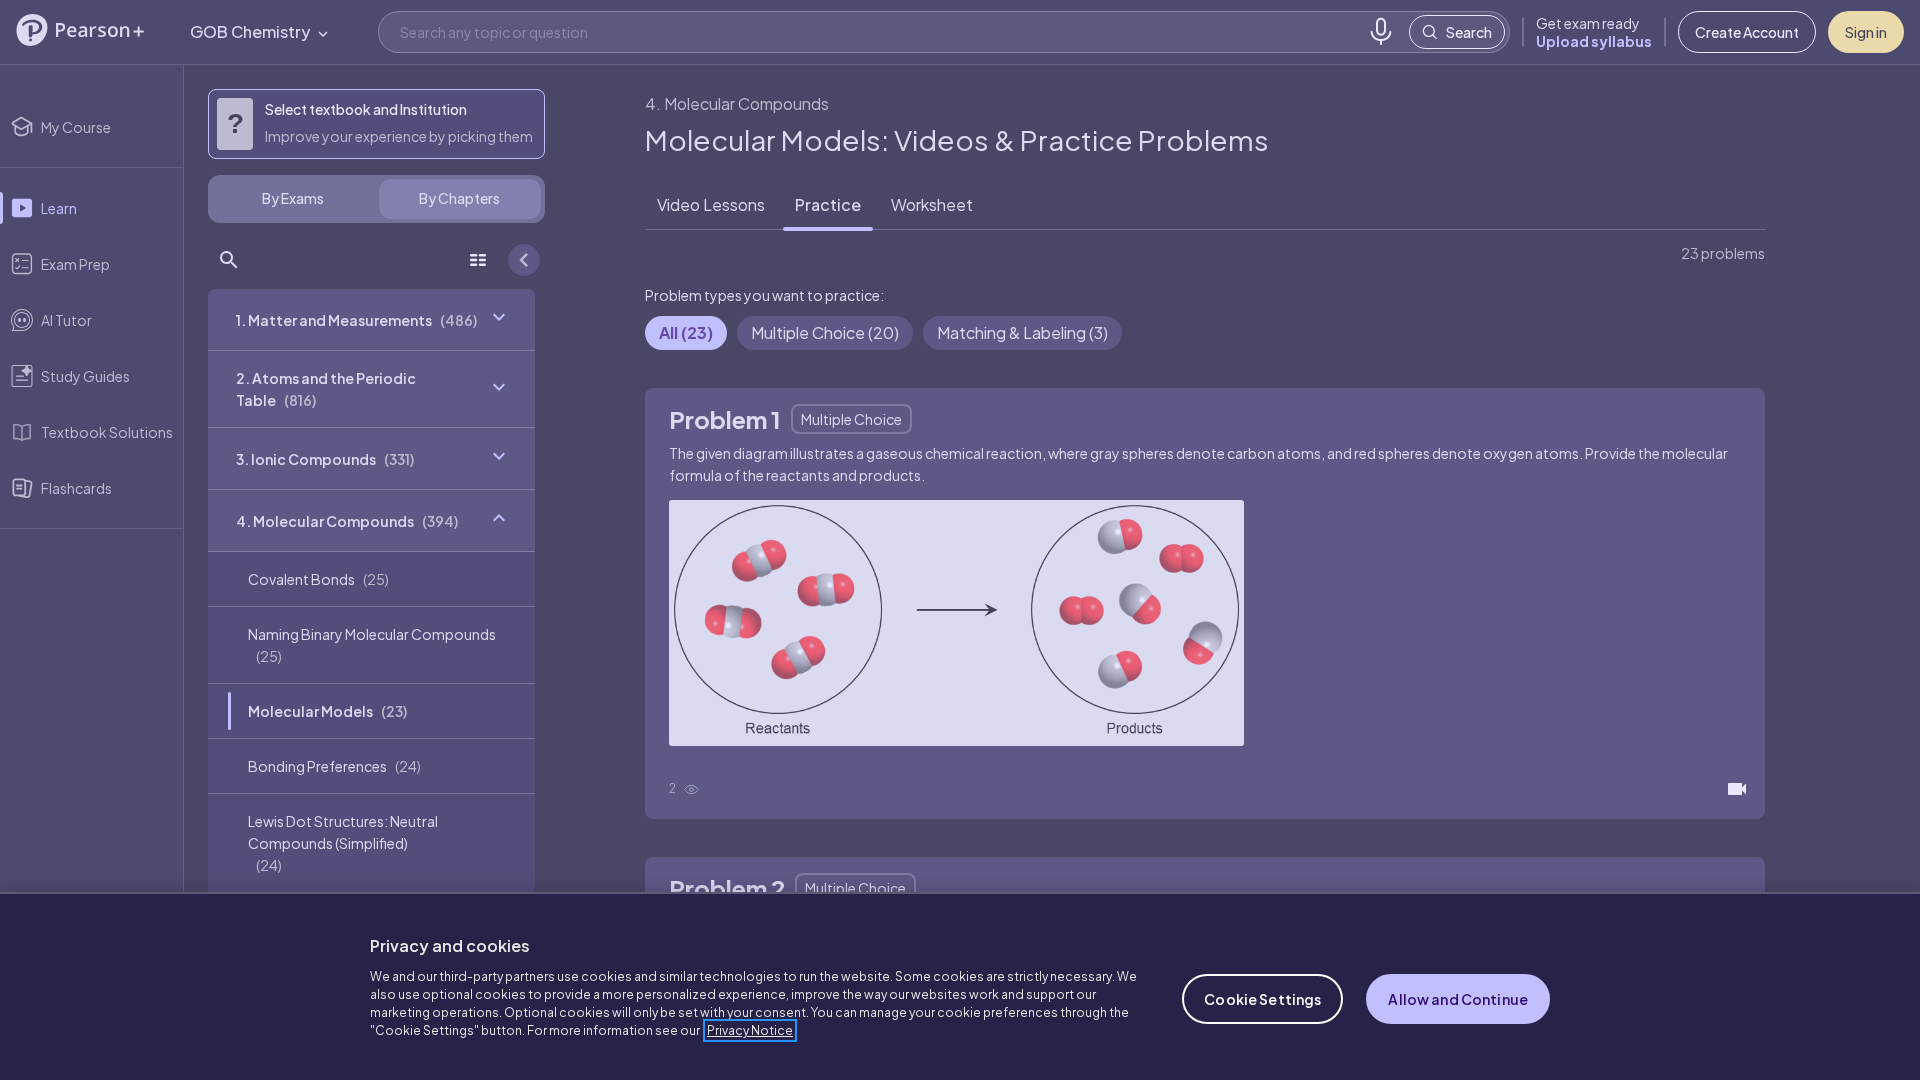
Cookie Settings (1262, 999)
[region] (960, 986)
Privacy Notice (750, 1030)
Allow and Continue (1458, 999)
